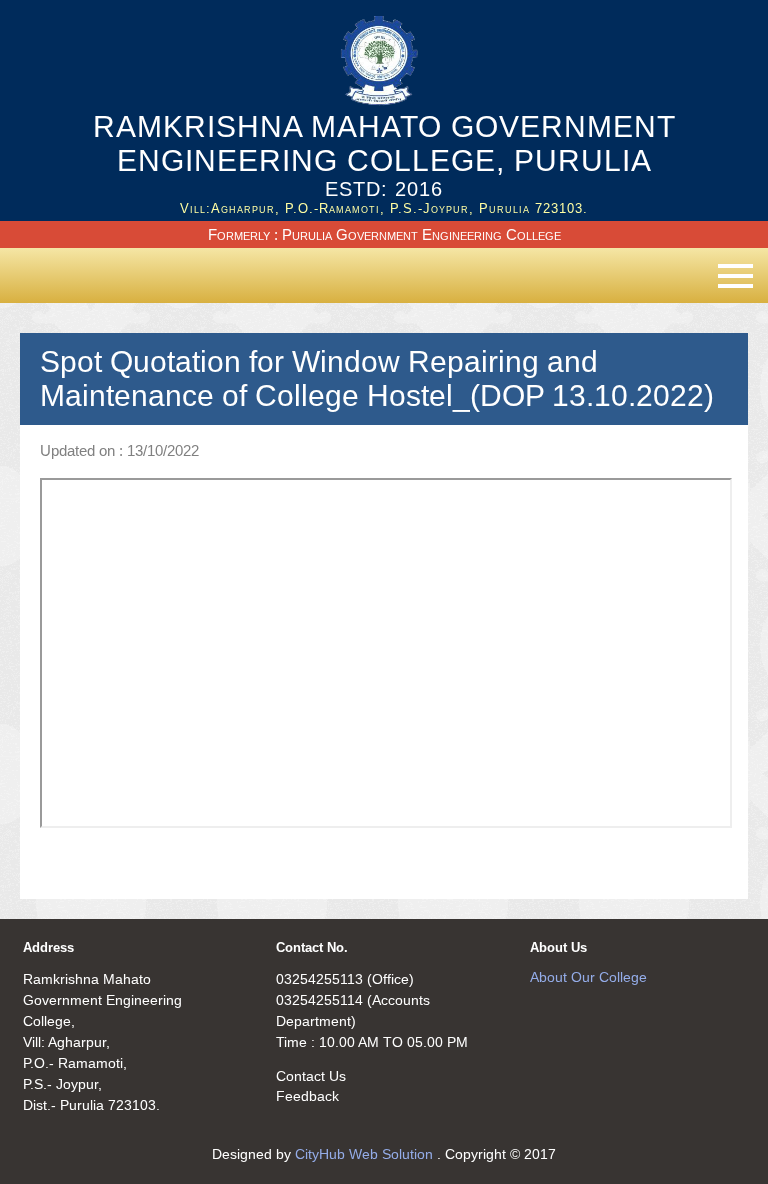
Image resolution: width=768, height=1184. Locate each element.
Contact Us (311, 1076)
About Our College (588, 977)
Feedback (307, 1096)
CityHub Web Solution (366, 1154)
